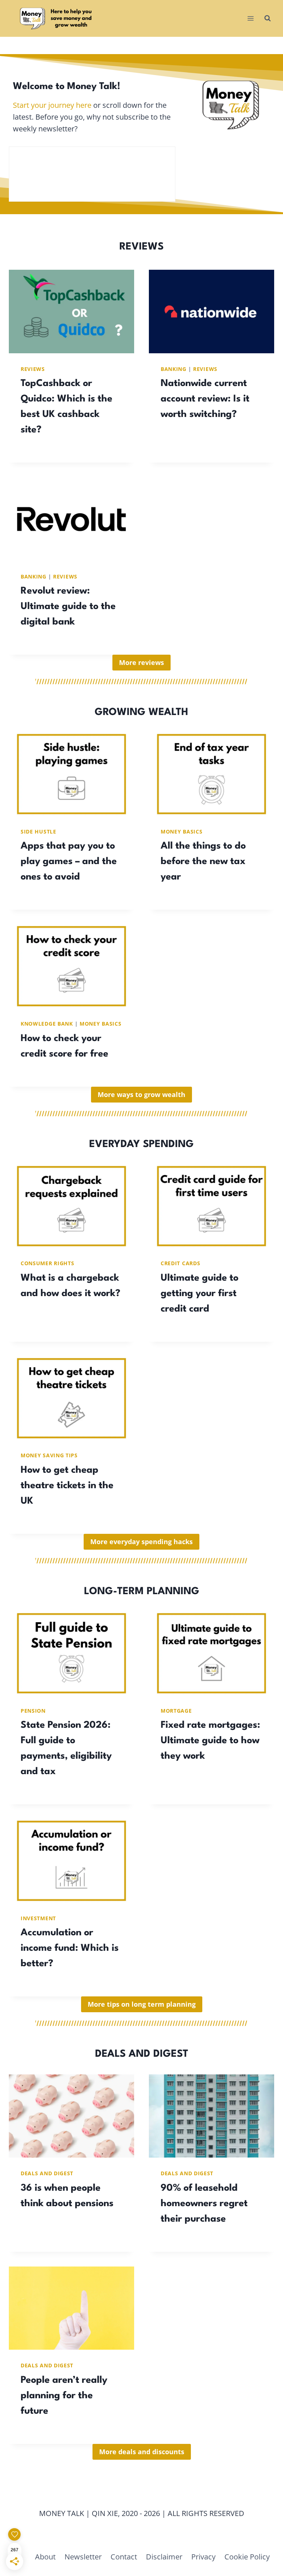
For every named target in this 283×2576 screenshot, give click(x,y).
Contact (124, 2557)
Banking (174, 369)
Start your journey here (52, 105)
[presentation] (71, 312)
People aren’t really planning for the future (64, 2396)
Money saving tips (49, 1455)
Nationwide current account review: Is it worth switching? (205, 399)
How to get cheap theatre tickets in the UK (67, 1486)
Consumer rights (48, 1263)
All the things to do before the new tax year (203, 861)
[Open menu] (250, 18)
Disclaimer (164, 2557)
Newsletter (83, 2557)
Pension (33, 1711)
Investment (38, 1918)
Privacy (203, 2557)
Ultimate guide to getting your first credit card (200, 1294)
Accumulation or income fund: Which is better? (70, 1948)
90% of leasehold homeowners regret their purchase (204, 2204)
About (45, 2557)
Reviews (33, 369)
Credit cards (180, 1263)
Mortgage (176, 1711)
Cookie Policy (247, 2557)
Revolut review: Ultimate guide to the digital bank (68, 606)
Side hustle (39, 831)
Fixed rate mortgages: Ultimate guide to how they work (210, 1741)
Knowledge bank (47, 1024)
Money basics (181, 831)
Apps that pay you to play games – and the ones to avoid (69, 861)
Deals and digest (47, 2173)
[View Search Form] (268, 18)
